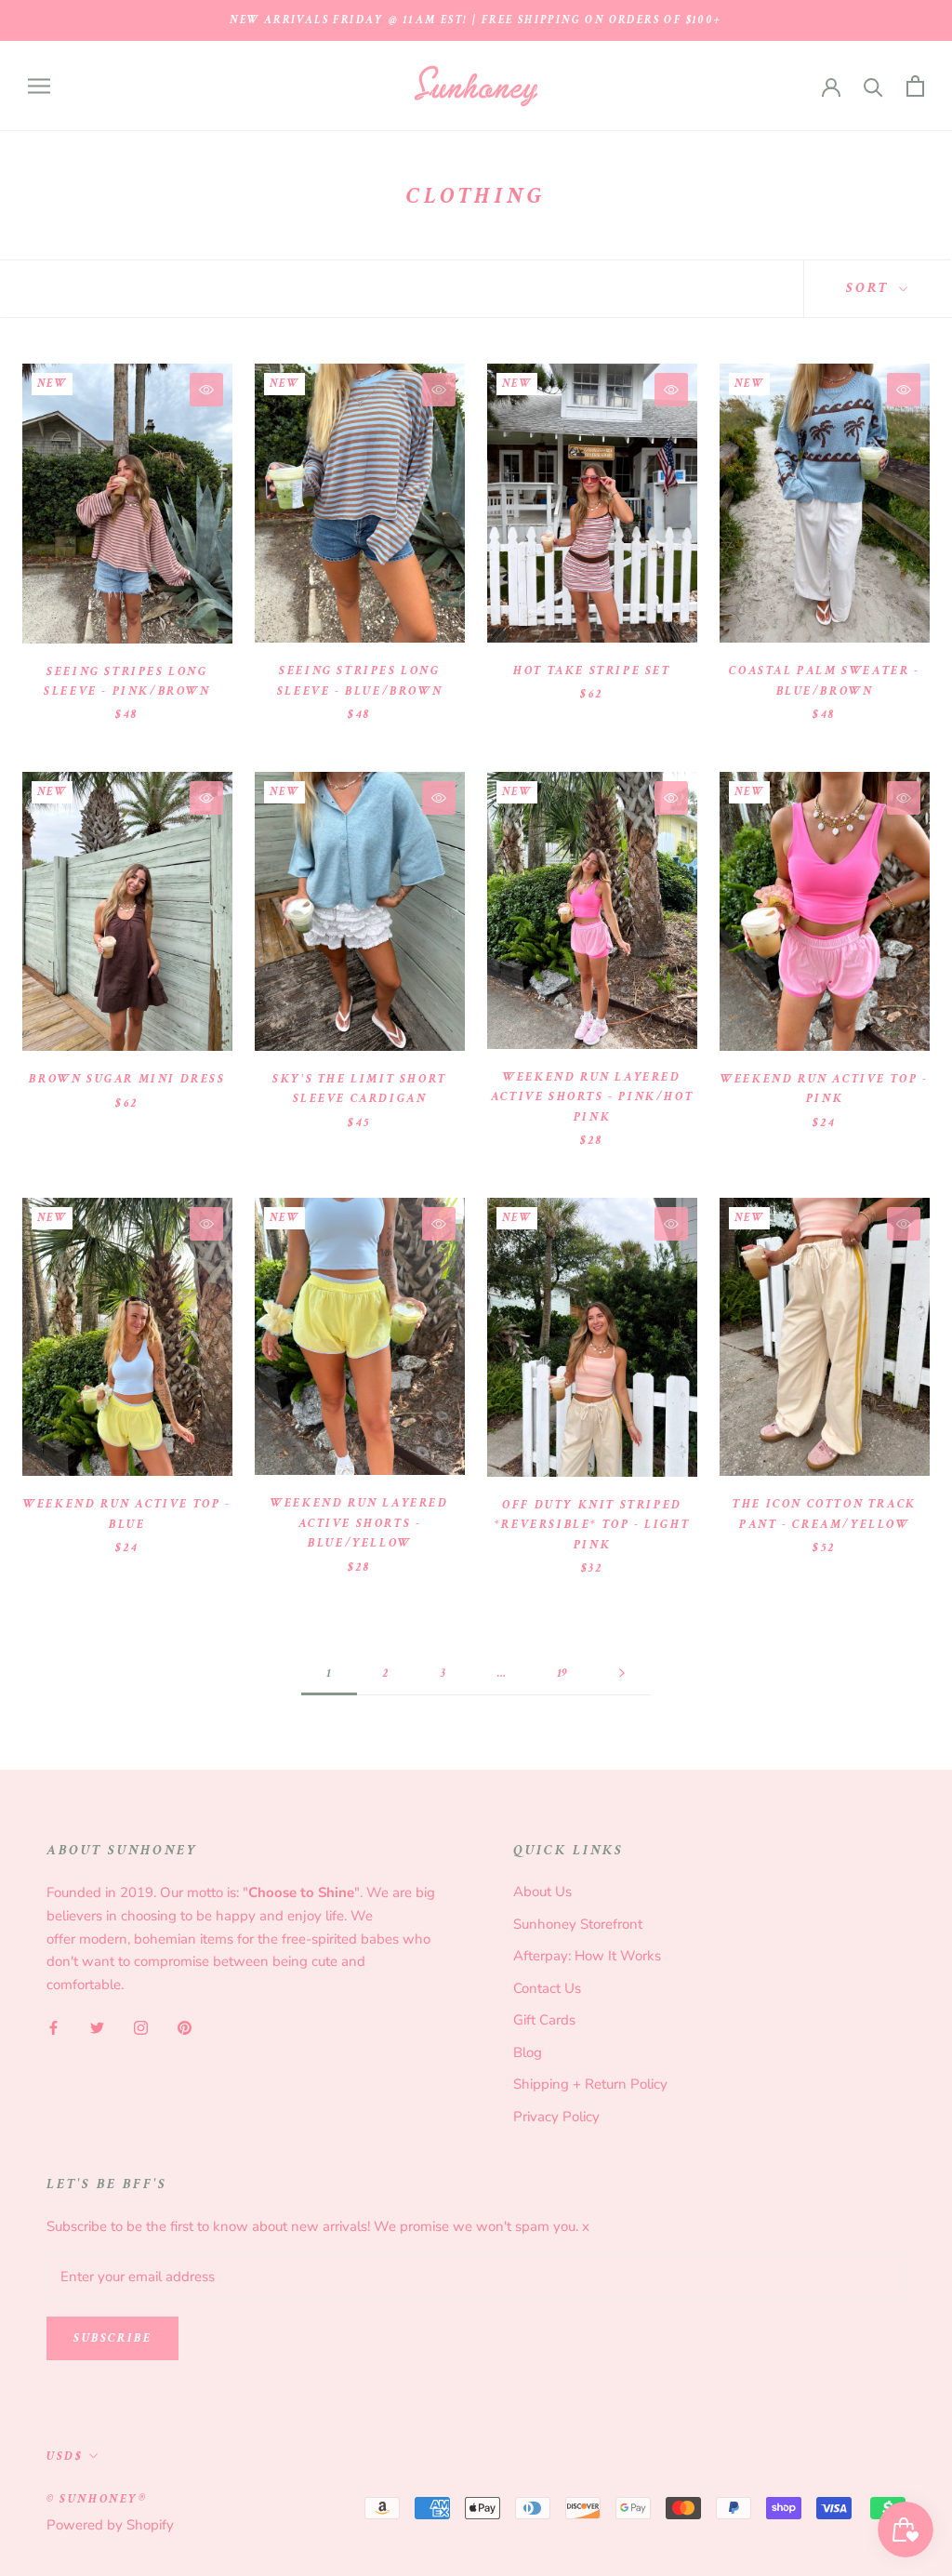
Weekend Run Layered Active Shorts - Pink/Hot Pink (592, 1097)
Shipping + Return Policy (590, 2084)
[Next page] (622, 1674)
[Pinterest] (185, 2027)
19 (562, 1673)
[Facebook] (53, 2027)
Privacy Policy (556, 2117)
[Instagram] (141, 2027)
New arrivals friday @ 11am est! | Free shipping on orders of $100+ (476, 20)
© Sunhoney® (97, 2499)
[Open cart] (915, 86)
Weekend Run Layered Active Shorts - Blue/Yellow (359, 1523)
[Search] (873, 86)
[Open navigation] (39, 86)
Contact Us (547, 1988)
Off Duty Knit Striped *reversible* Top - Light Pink (592, 1525)
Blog (528, 2052)
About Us (542, 1892)
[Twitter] (97, 2027)
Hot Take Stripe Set (592, 671)
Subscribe (112, 2338)
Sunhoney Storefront (578, 1924)
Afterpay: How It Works (587, 1956)
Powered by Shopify (110, 2525)
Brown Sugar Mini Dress (127, 1079)
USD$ (65, 2456)
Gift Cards (544, 2020)
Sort (870, 288)
